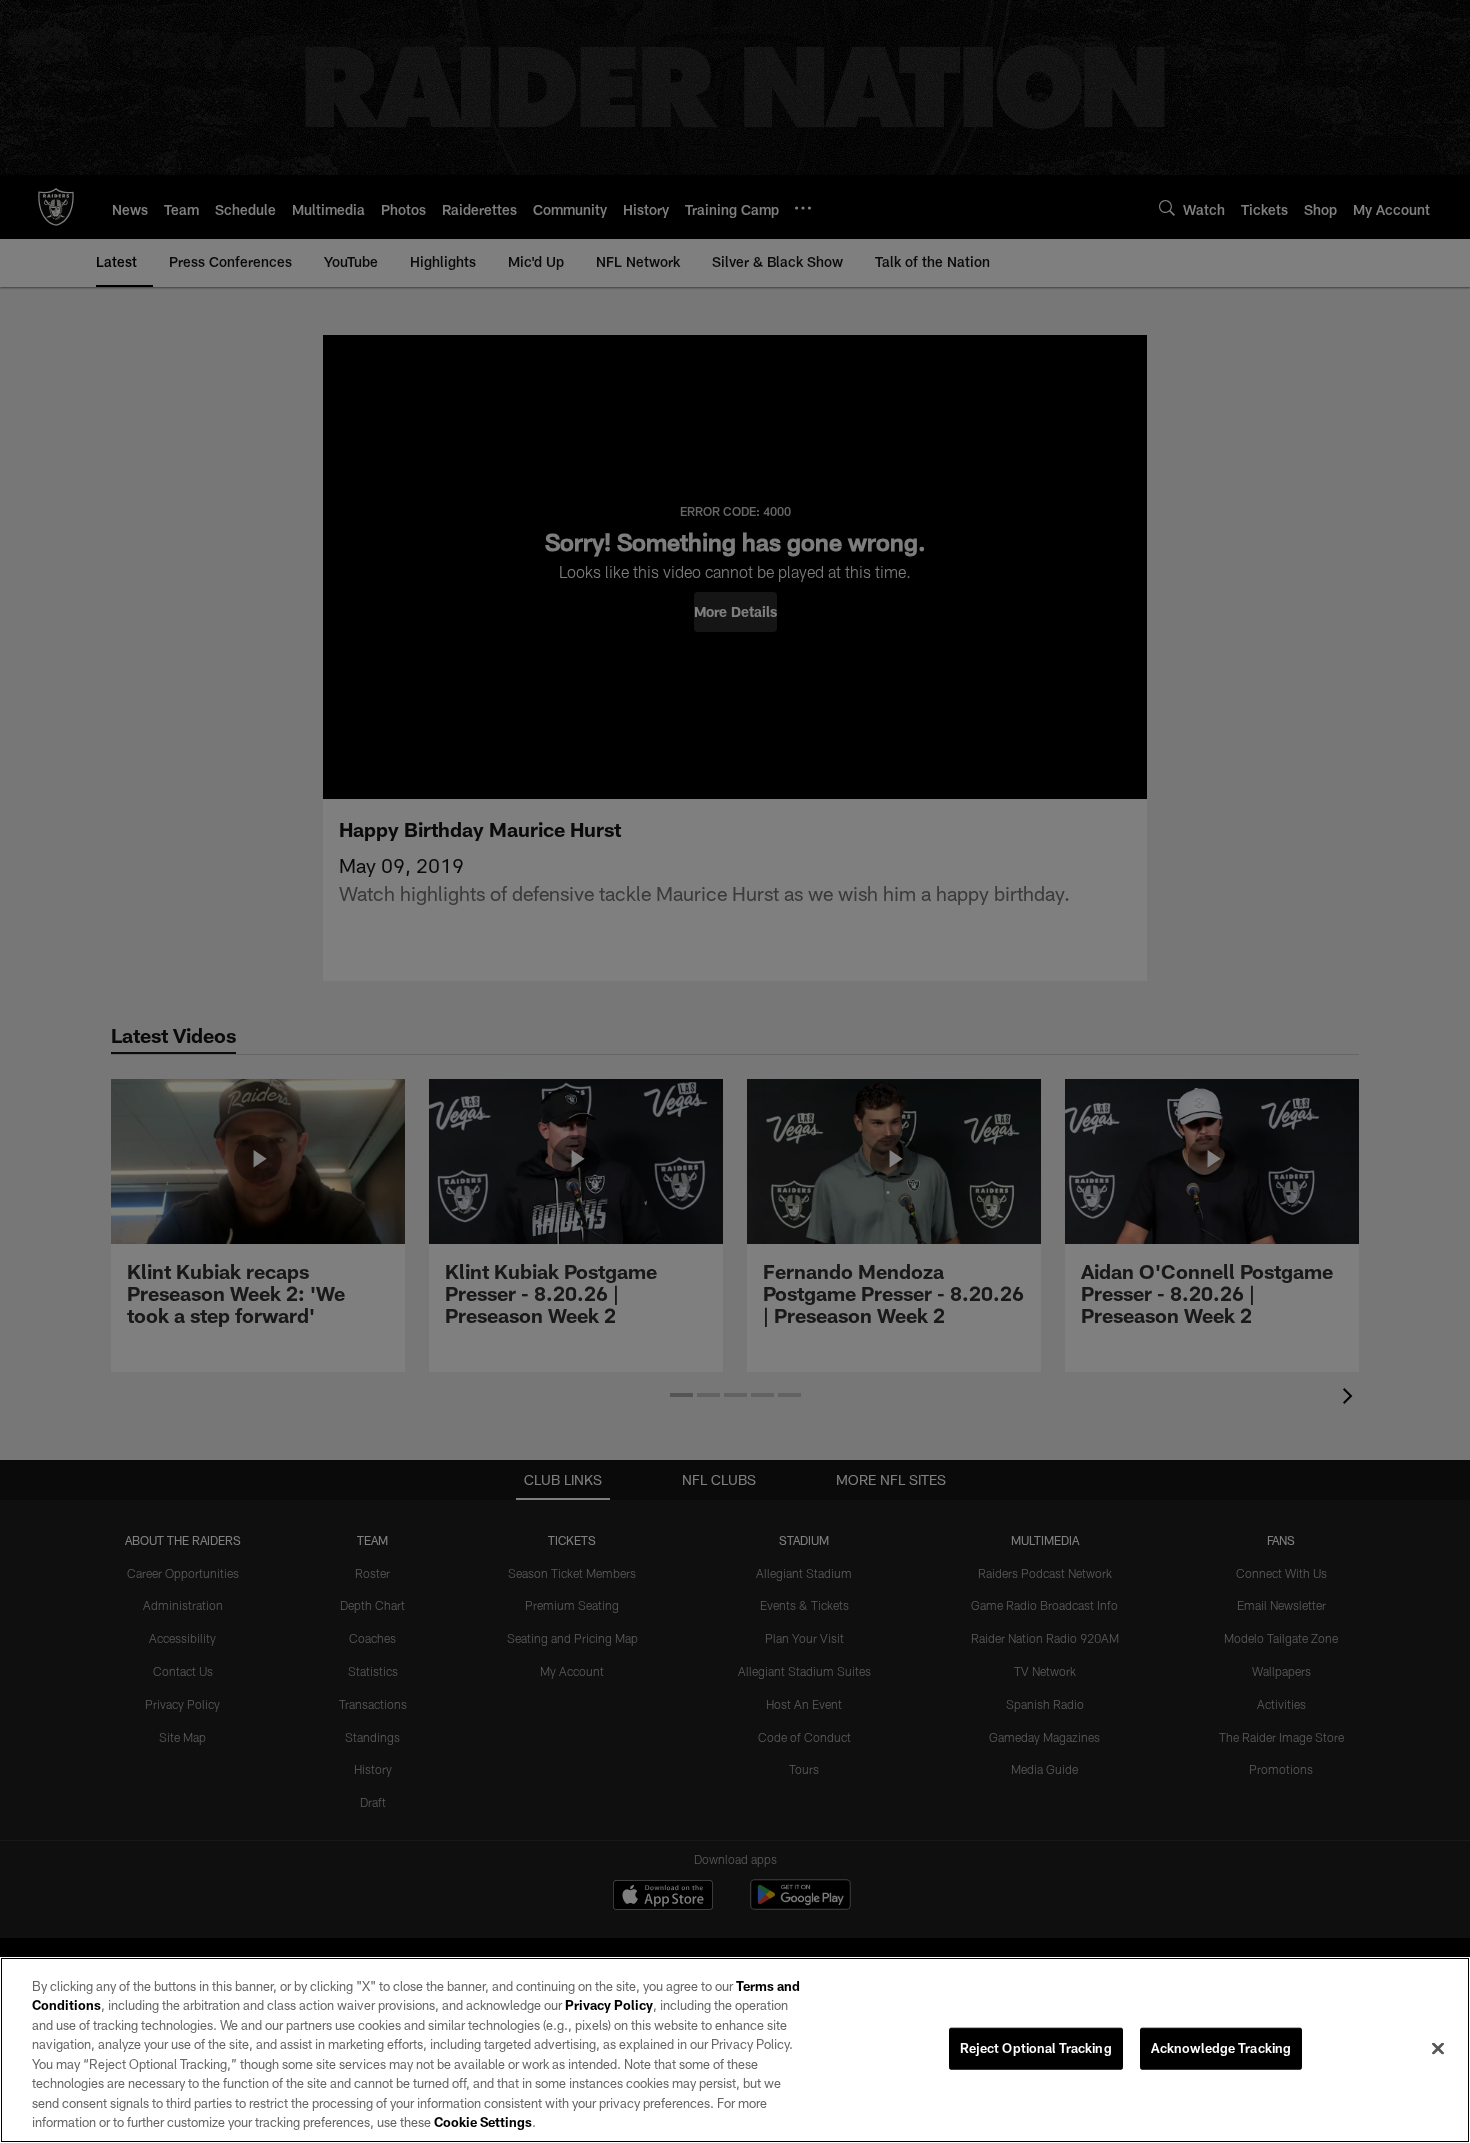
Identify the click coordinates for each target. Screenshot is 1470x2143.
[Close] (1438, 2048)
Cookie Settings (483, 2122)
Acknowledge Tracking (1221, 2048)
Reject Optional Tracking (1036, 2048)
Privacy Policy (609, 2005)
